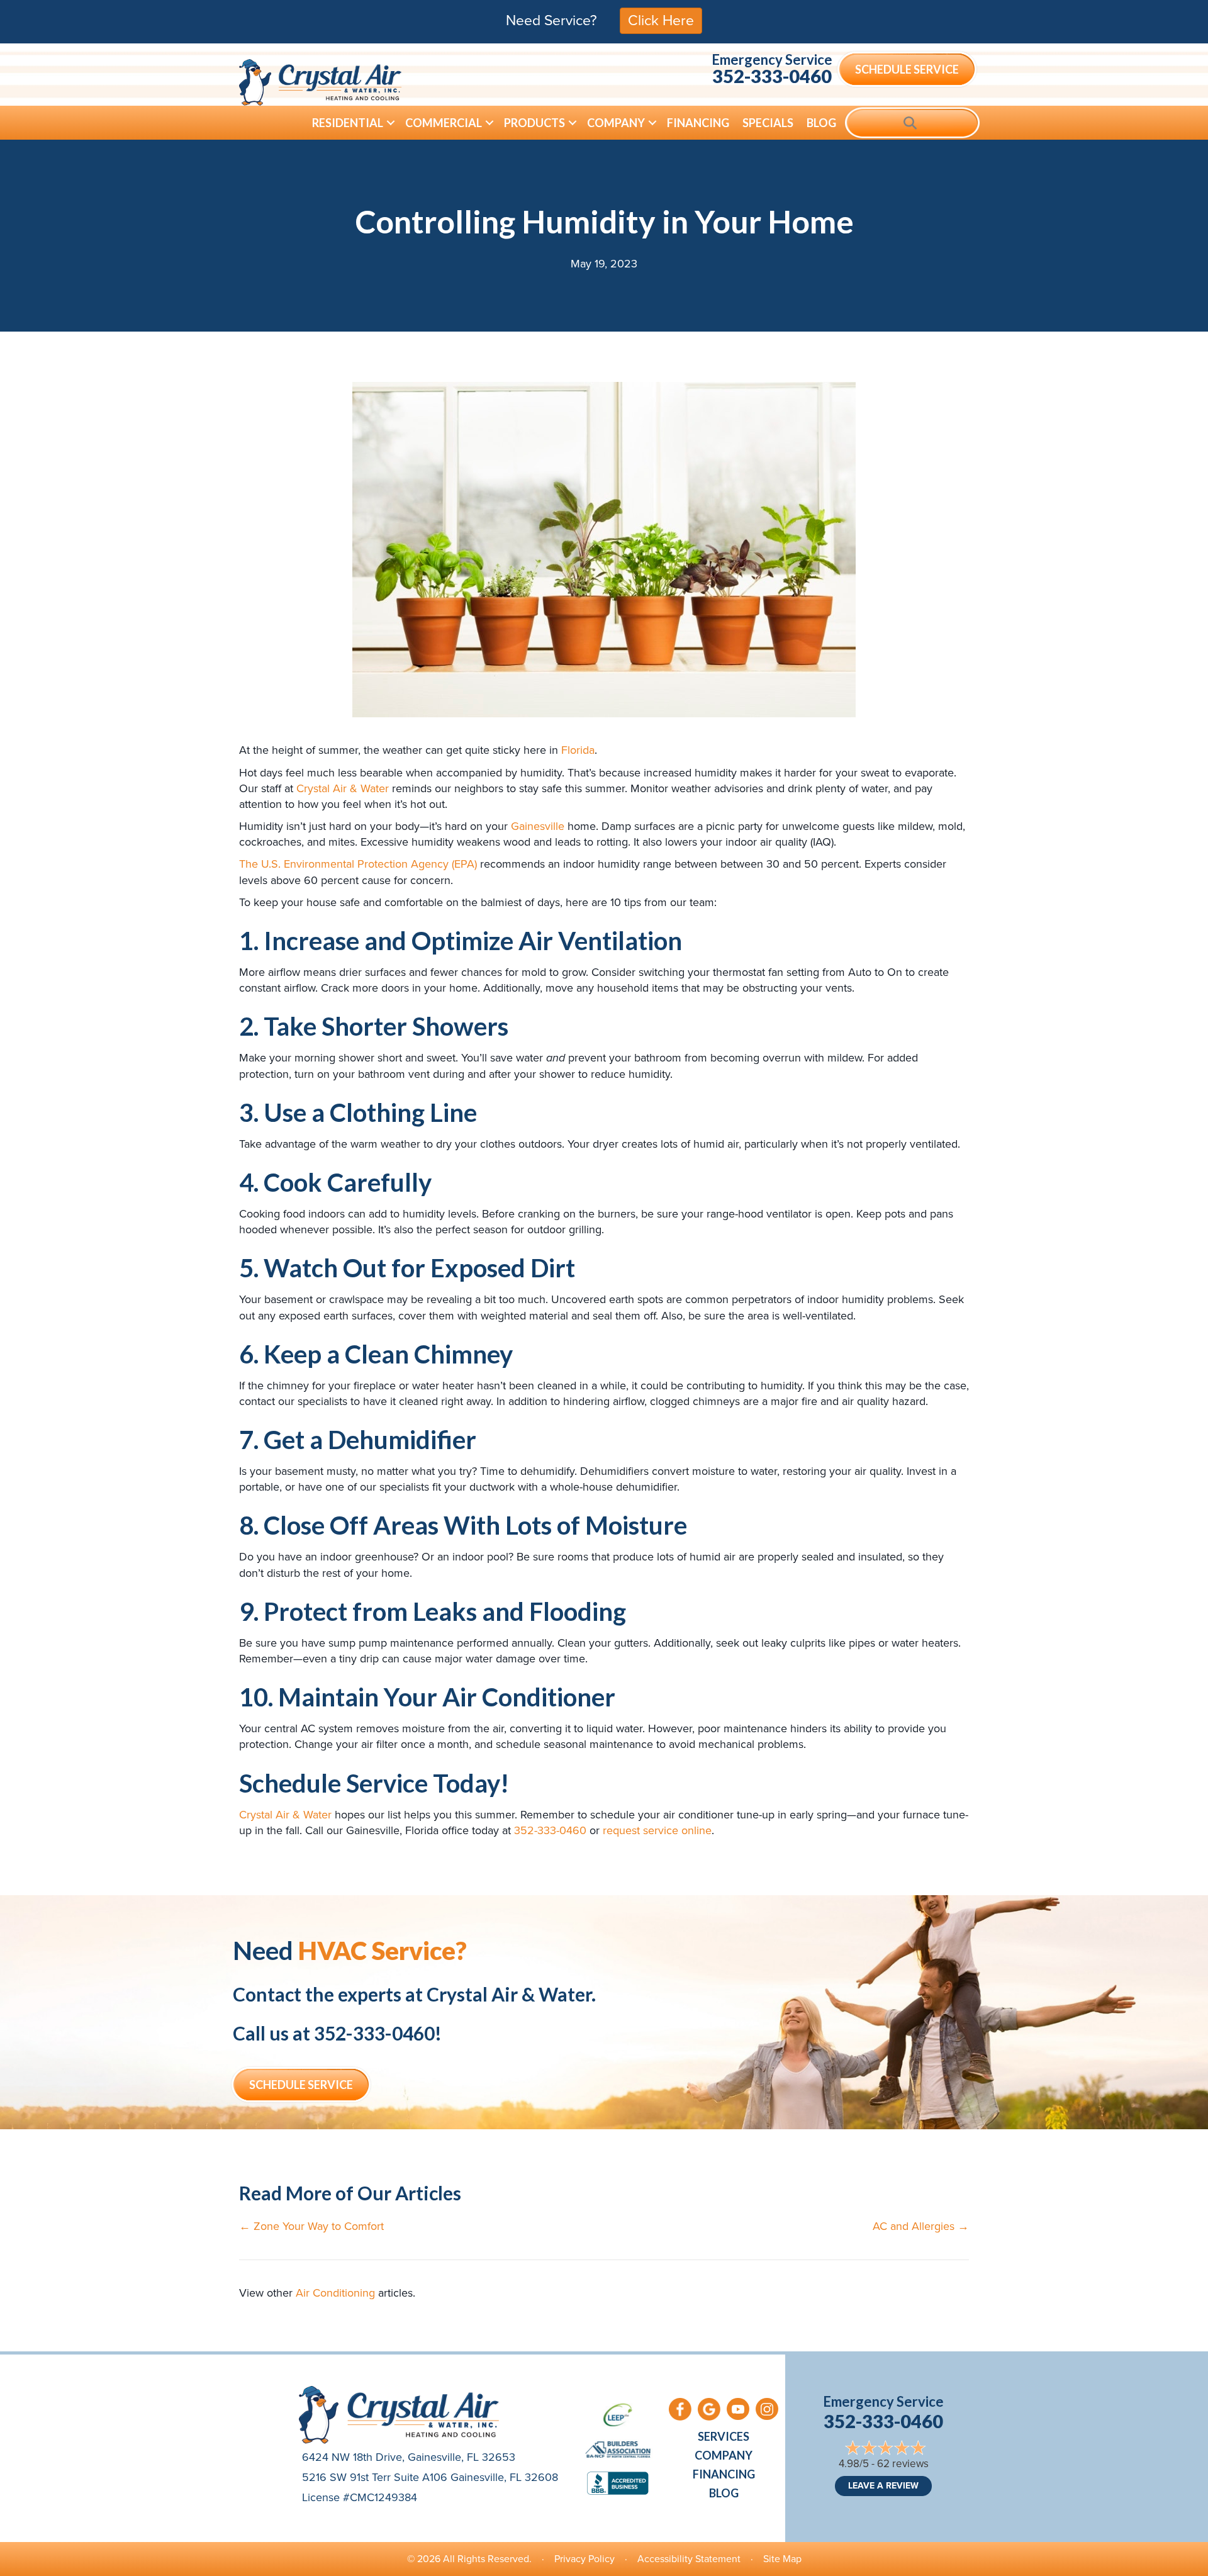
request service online (657, 1830)
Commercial (444, 123)
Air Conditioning (335, 2293)
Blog (821, 123)
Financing (698, 123)
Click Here (661, 20)
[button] (391, 123)
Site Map (782, 2559)
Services (724, 2436)
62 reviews (903, 2464)
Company (616, 123)
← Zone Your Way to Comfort (311, 2226)
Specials (768, 123)
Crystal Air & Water (343, 788)
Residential (348, 123)
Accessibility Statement (689, 2559)
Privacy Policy (584, 2559)
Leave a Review (883, 2486)
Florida (578, 750)
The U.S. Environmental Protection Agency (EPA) (358, 864)
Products (534, 123)
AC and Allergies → (921, 2226)
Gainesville (538, 826)
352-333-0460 (772, 76)
